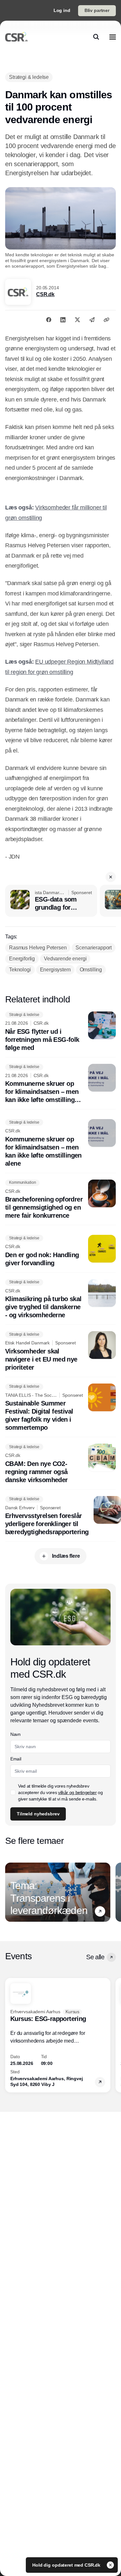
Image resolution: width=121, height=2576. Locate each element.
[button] (111, 877)
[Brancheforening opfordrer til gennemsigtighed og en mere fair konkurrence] (60, 1200)
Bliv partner (97, 10)
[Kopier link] (106, 320)
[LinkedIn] (63, 320)
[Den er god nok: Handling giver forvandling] (60, 1251)
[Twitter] (77, 320)
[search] (96, 37)
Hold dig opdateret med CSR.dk (67, 2565)
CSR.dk (45, 294)
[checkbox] (13, 1792)
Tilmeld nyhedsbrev (38, 1814)
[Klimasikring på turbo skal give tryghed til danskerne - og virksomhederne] (60, 1299)
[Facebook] (49, 320)
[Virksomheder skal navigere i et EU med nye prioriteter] (60, 1351)
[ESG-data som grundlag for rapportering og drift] (51, 901)
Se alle (95, 1957)
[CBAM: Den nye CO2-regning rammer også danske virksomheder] (60, 1464)
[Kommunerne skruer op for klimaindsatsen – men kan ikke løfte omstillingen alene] (60, 1084)
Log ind (62, 10)
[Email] (92, 320)
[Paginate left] (10, 1892)
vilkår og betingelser (77, 1792)
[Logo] (16, 37)
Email (16, 1759)
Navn (15, 1734)
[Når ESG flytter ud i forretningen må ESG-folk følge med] (60, 1032)
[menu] (113, 37)
